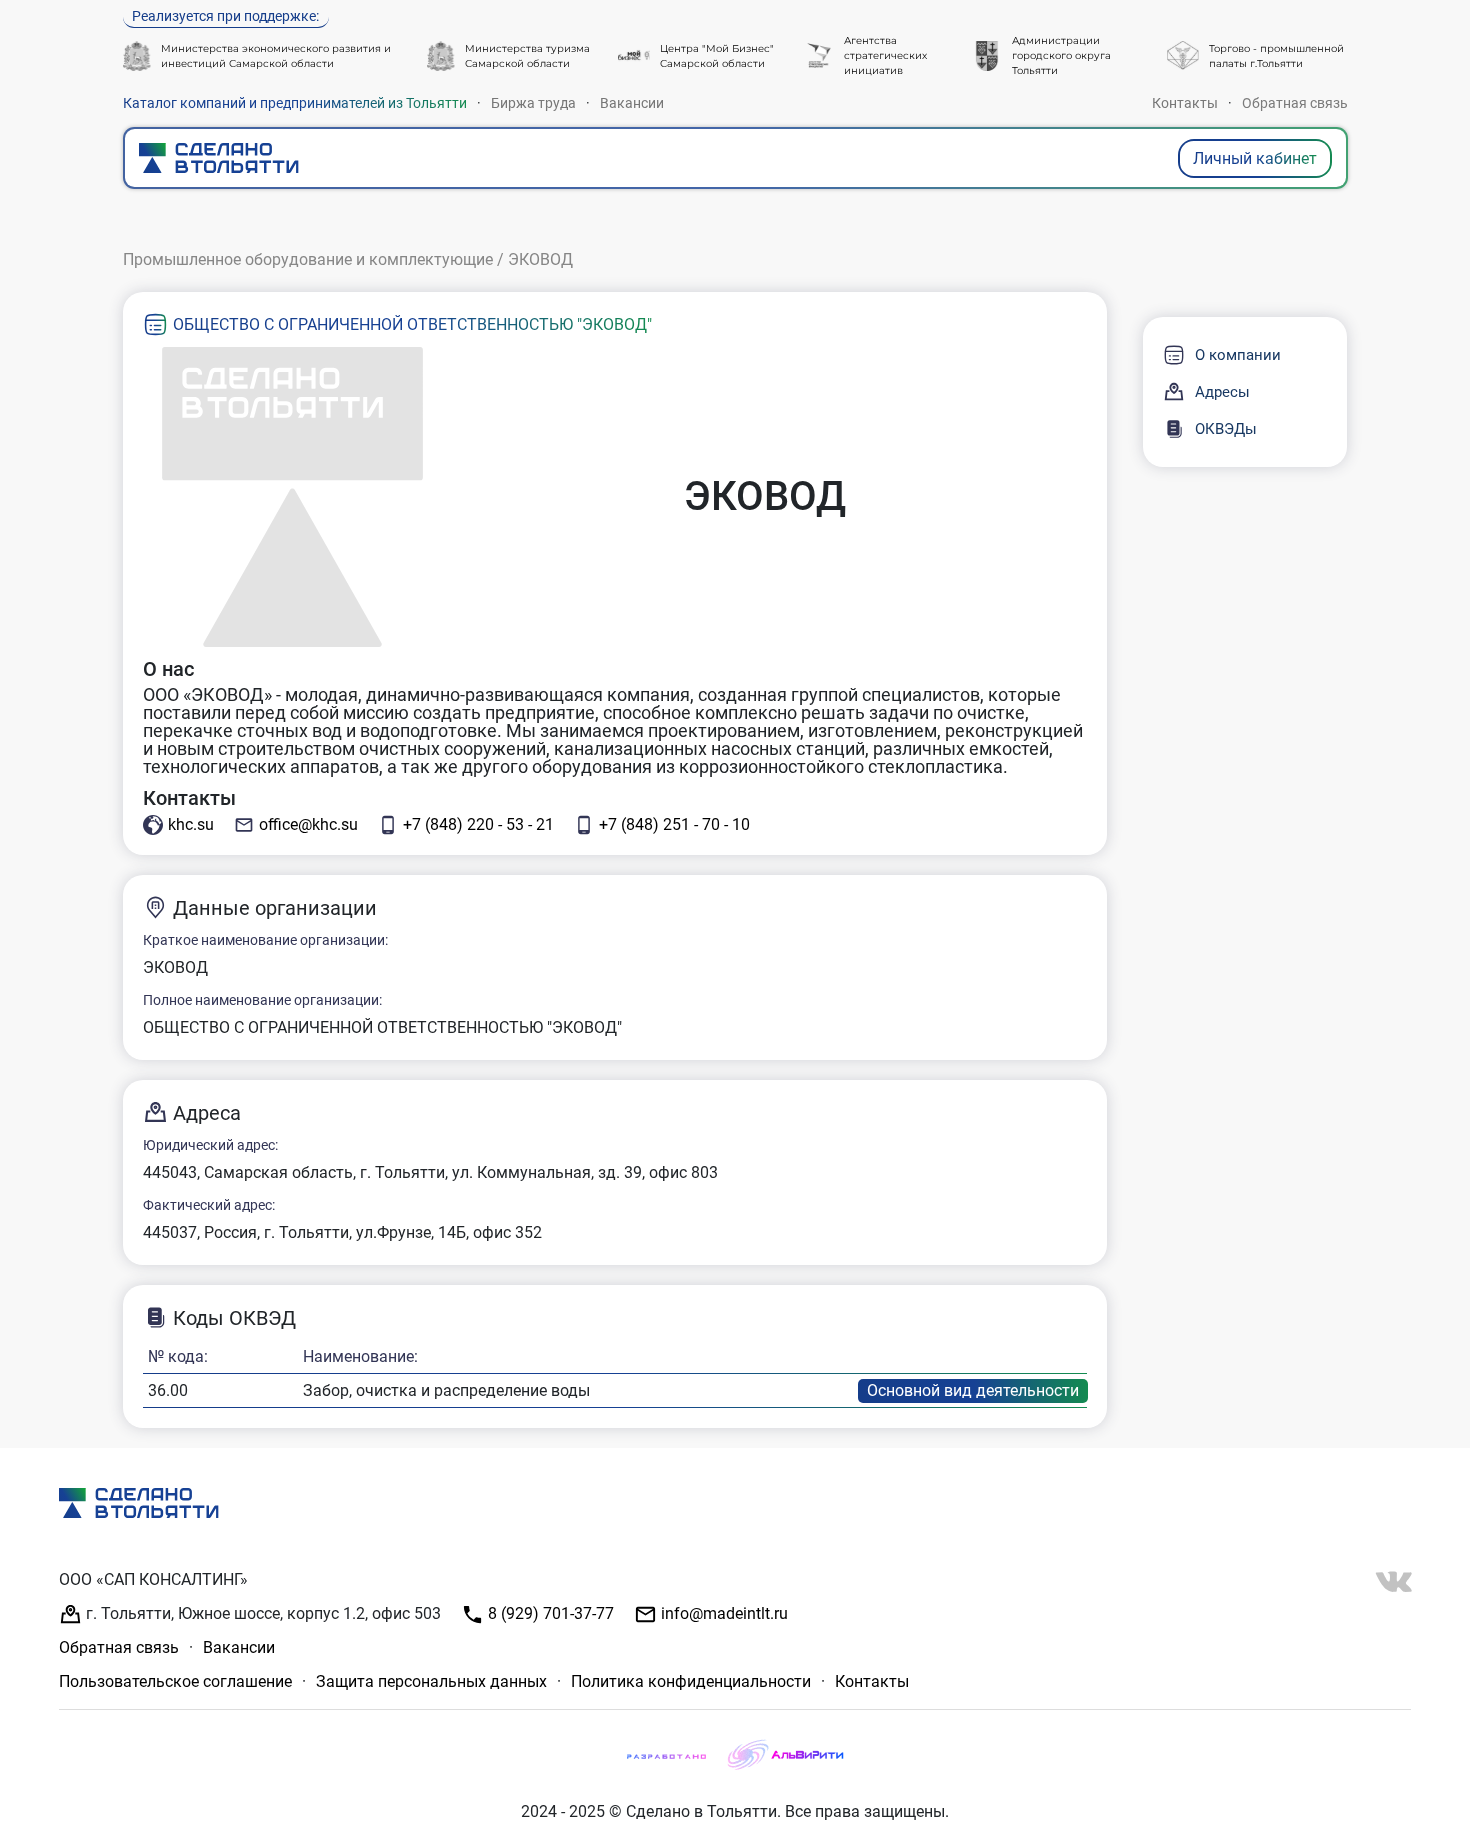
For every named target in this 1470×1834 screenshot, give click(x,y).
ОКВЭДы (1226, 429)
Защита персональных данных (431, 1681)
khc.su (191, 824)
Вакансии (632, 103)
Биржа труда (533, 103)
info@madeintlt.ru (722, 1613)
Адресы (1222, 392)
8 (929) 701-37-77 (549, 1613)
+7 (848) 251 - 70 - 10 (674, 824)
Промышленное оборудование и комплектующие (308, 259)
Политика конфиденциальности (691, 1681)
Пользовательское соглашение (175, 1681)
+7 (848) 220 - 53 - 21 (478, 824)
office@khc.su (308, 824)
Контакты (1185, 103)
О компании (1238, 355)
